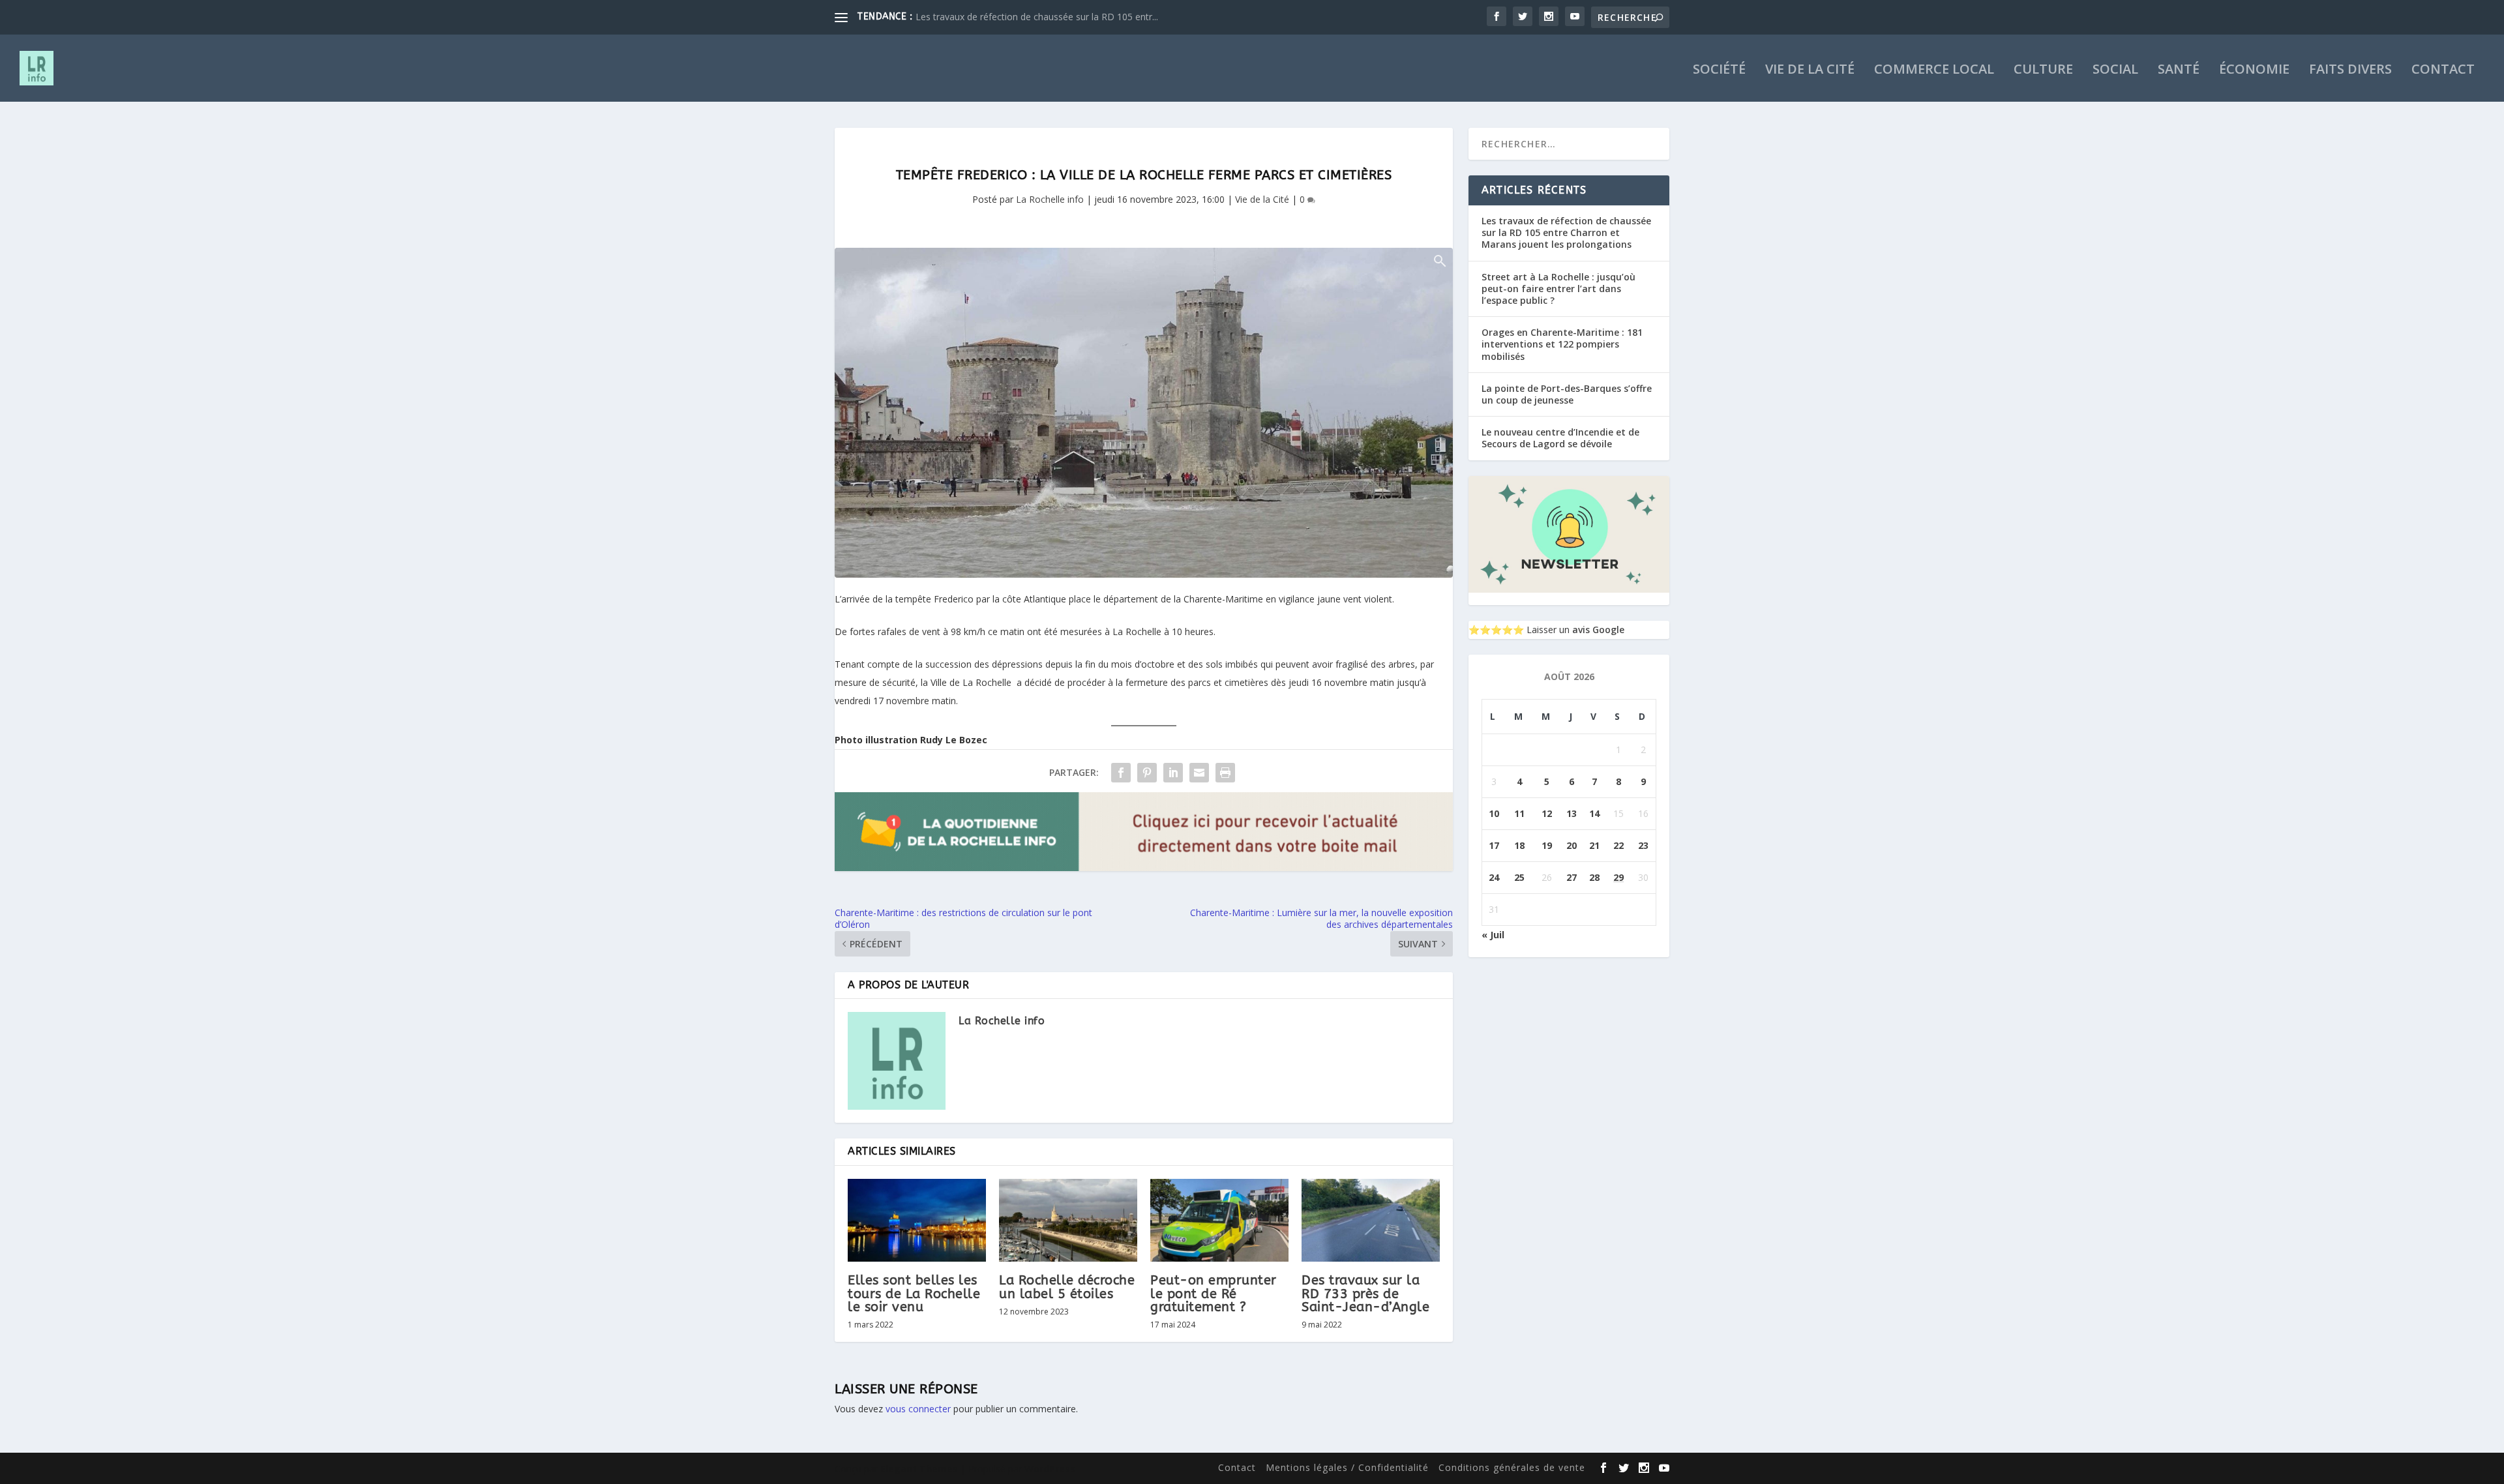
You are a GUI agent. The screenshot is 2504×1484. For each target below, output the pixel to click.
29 (1618, 877)
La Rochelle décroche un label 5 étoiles (1067, 1287)
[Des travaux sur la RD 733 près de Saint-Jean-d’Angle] (1371, 1220)
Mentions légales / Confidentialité (1347, 1467)
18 (1519, 845)
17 (1494, 845)
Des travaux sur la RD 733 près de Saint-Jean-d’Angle (1365, 1293)
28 (1594, 877)
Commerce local (1934, 71)
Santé (2179, 71)
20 (1572, 845)
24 (1494, 877)
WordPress (1050, 1469)
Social (2115, 71)
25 (1519, 877)
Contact (2443, 71)
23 (1643, 845)
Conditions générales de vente (1512, 1467)
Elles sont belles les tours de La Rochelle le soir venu (914, 1293)
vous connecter (918, 1409)
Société (1719, 71)
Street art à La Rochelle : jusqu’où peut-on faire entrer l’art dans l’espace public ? (1558, 289)
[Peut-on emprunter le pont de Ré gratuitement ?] (1219, 1220)
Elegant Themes (919, 1469)
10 (1494, 813)
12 (1547, 813)
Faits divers (2350, 71)
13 (1572, 813)
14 (1594, 813)
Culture (2043, 71)
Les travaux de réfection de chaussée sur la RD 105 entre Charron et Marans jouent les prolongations (1566, 232)
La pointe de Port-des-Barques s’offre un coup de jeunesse (1567, 394)
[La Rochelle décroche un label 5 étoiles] (1068, 1220)
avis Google (1598, 630)
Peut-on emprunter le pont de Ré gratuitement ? (1214, 1293)
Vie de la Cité (1810, 71)
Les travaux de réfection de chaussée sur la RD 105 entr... (1037, 17)
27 (1572, 877)
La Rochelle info (1050, 199)
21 (1594, 845)
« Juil (1493, 935)
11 (1519, 813)
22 (1618, 845)
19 (1547, 845)
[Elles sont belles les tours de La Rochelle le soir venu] (917, 1220)
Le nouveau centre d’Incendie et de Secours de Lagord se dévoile (1560, 438)
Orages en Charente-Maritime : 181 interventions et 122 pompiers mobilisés (1562, 344)
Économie (2254, 71)
